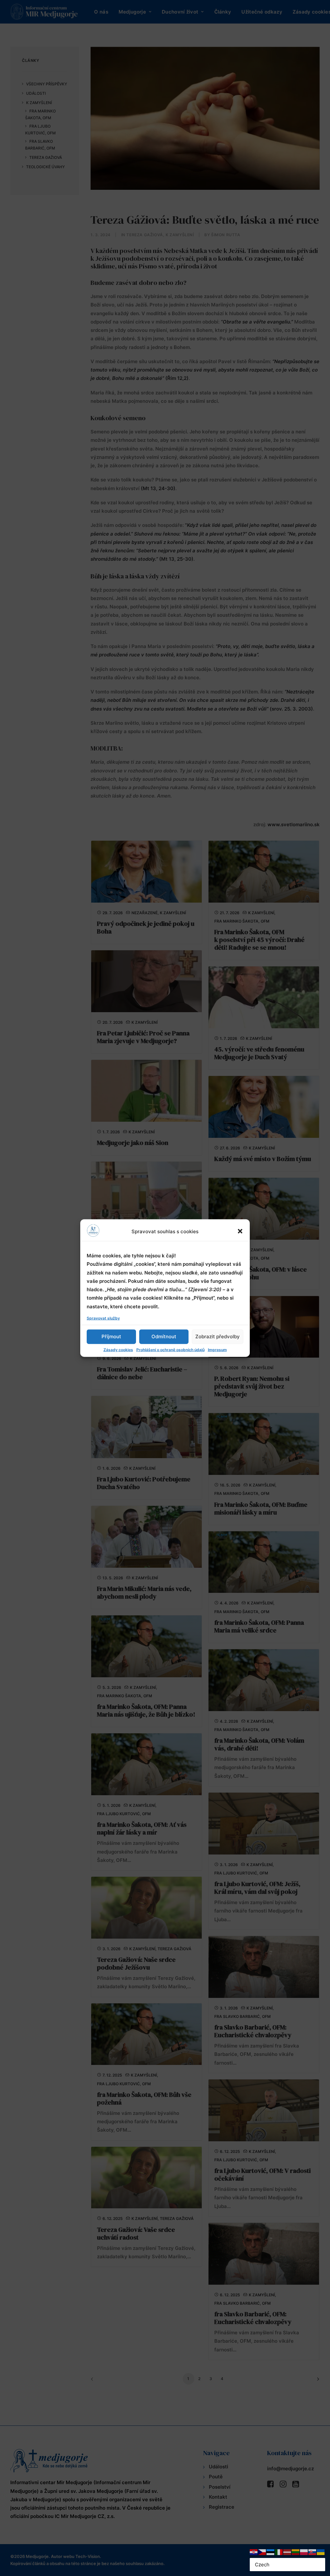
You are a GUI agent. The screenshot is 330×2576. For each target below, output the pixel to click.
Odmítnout (164, 1336)
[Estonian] (271, 2552)
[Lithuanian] (296, 2552)
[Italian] (279, 2552)
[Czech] (262, 2552)
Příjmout (111, 1336)
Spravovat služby (103, 1318)
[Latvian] (287, 2552)
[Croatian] (254, 2552)
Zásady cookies (118, 1349)
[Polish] (304, 2552)
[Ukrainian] (321, 2552)
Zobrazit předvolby (218, 1336)
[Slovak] (313, 2552)
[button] (240, 1231)
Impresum (217, 1349)
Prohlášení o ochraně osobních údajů (170, 1349)
